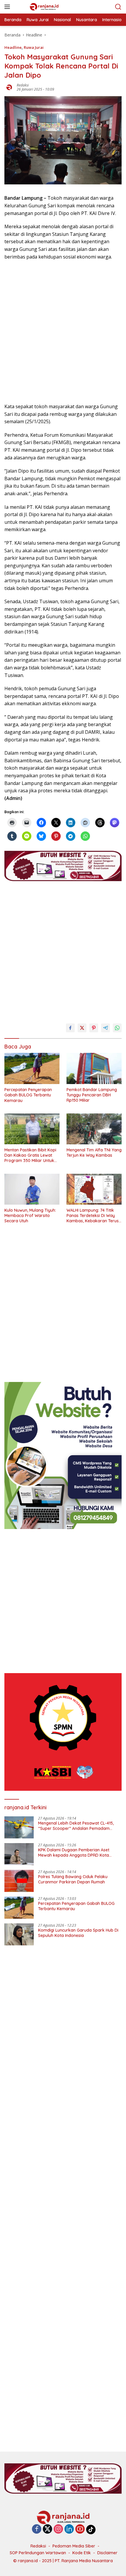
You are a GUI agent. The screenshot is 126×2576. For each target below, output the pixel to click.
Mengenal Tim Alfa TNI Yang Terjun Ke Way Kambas (94, 1153)
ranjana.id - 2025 (35, 2561)
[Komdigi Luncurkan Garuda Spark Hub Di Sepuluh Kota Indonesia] (19, 1934)
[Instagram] (58, 2529)
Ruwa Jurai (34, 47)
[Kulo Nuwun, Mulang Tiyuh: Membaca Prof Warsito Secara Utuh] (32, 1189)
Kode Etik (82, 2553)
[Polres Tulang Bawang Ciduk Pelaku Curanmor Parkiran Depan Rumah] (19, 1881)
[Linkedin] (69, 2529)
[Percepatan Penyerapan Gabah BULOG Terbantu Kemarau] (32, 1068)
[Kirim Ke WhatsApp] (117, 1028)
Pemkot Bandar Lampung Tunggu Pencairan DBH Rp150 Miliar (92, 1095)
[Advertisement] (63, 332)
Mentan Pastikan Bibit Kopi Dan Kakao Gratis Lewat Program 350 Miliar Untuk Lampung (30, 1155)
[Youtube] (80, 2529)
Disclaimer (107, 2553)
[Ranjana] (44, 7)
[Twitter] (47, 2529)
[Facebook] (37, 2529)
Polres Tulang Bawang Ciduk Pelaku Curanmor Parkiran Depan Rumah (73, 1879)
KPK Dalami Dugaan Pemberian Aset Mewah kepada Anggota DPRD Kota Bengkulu (74, 1853)
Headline (13, 47)
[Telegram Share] (105, 1028)
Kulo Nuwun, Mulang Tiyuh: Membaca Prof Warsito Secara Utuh (30, 1216)
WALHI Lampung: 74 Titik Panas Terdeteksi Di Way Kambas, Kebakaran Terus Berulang (93, 1216)
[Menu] (8, 7)
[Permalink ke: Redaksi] (9, 87)
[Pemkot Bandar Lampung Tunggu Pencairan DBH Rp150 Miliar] (94, 1068)
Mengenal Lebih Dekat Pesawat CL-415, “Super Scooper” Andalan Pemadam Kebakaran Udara (76, 1826)
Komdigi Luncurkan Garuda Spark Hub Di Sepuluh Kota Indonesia (78, 1933)
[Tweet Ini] (82, 1028)
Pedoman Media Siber (74, 2546)
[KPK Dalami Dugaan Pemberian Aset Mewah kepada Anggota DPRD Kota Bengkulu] (19, 1854)
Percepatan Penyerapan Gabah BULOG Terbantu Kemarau (28, 1095)
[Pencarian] (118, 7)
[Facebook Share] (70, 1028)
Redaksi (23, 85)
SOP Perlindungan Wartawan (38, 2553)
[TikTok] (91, 2530)
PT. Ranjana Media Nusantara (84, 2561)
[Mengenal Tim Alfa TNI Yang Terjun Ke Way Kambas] (94, 1129)
